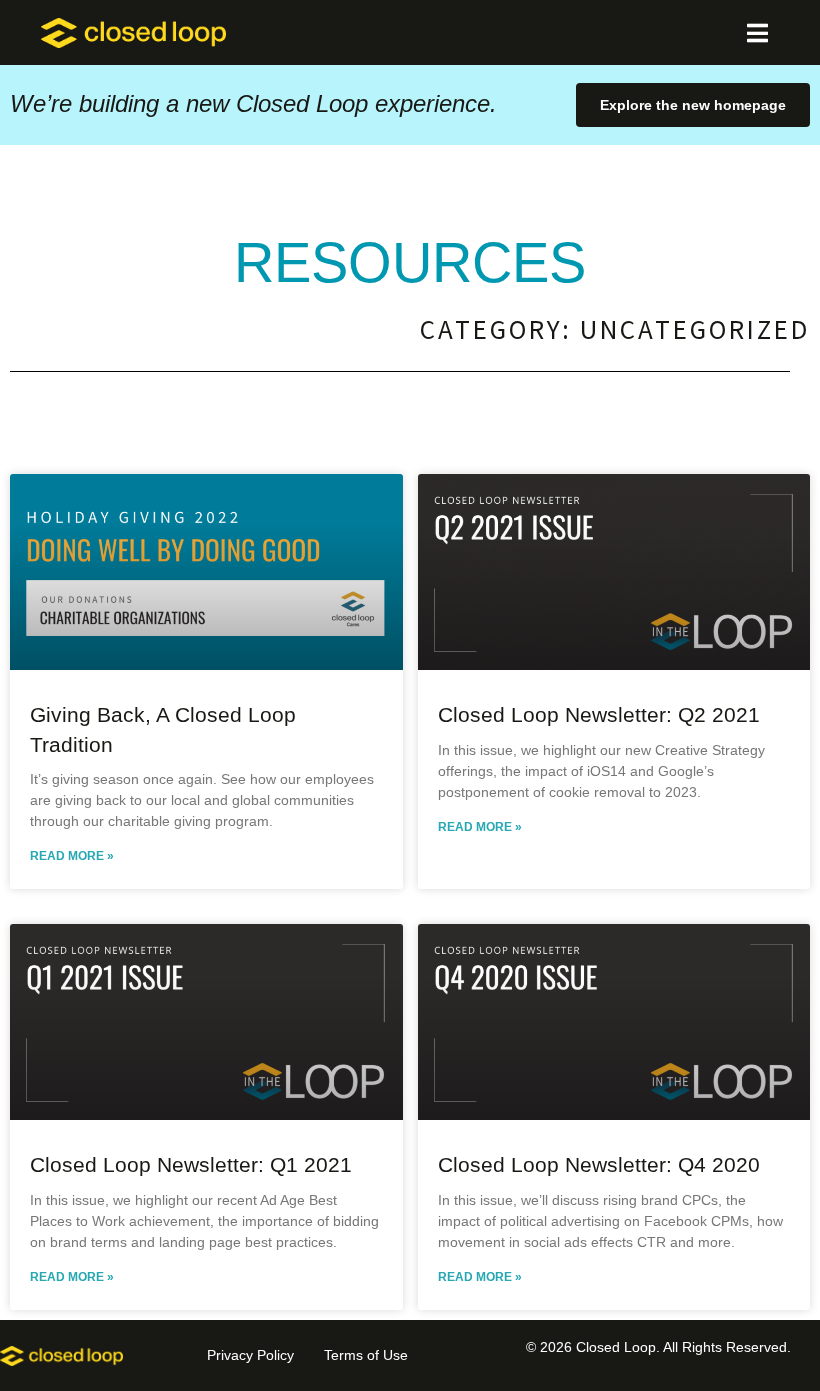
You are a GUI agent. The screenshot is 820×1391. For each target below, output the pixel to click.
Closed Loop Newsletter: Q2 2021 (599, 714)
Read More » (72, 856)
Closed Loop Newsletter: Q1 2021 (191, 1164)
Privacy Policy (250, 1355)
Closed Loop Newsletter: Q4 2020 (599, 1164)
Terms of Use (366, 1355)
